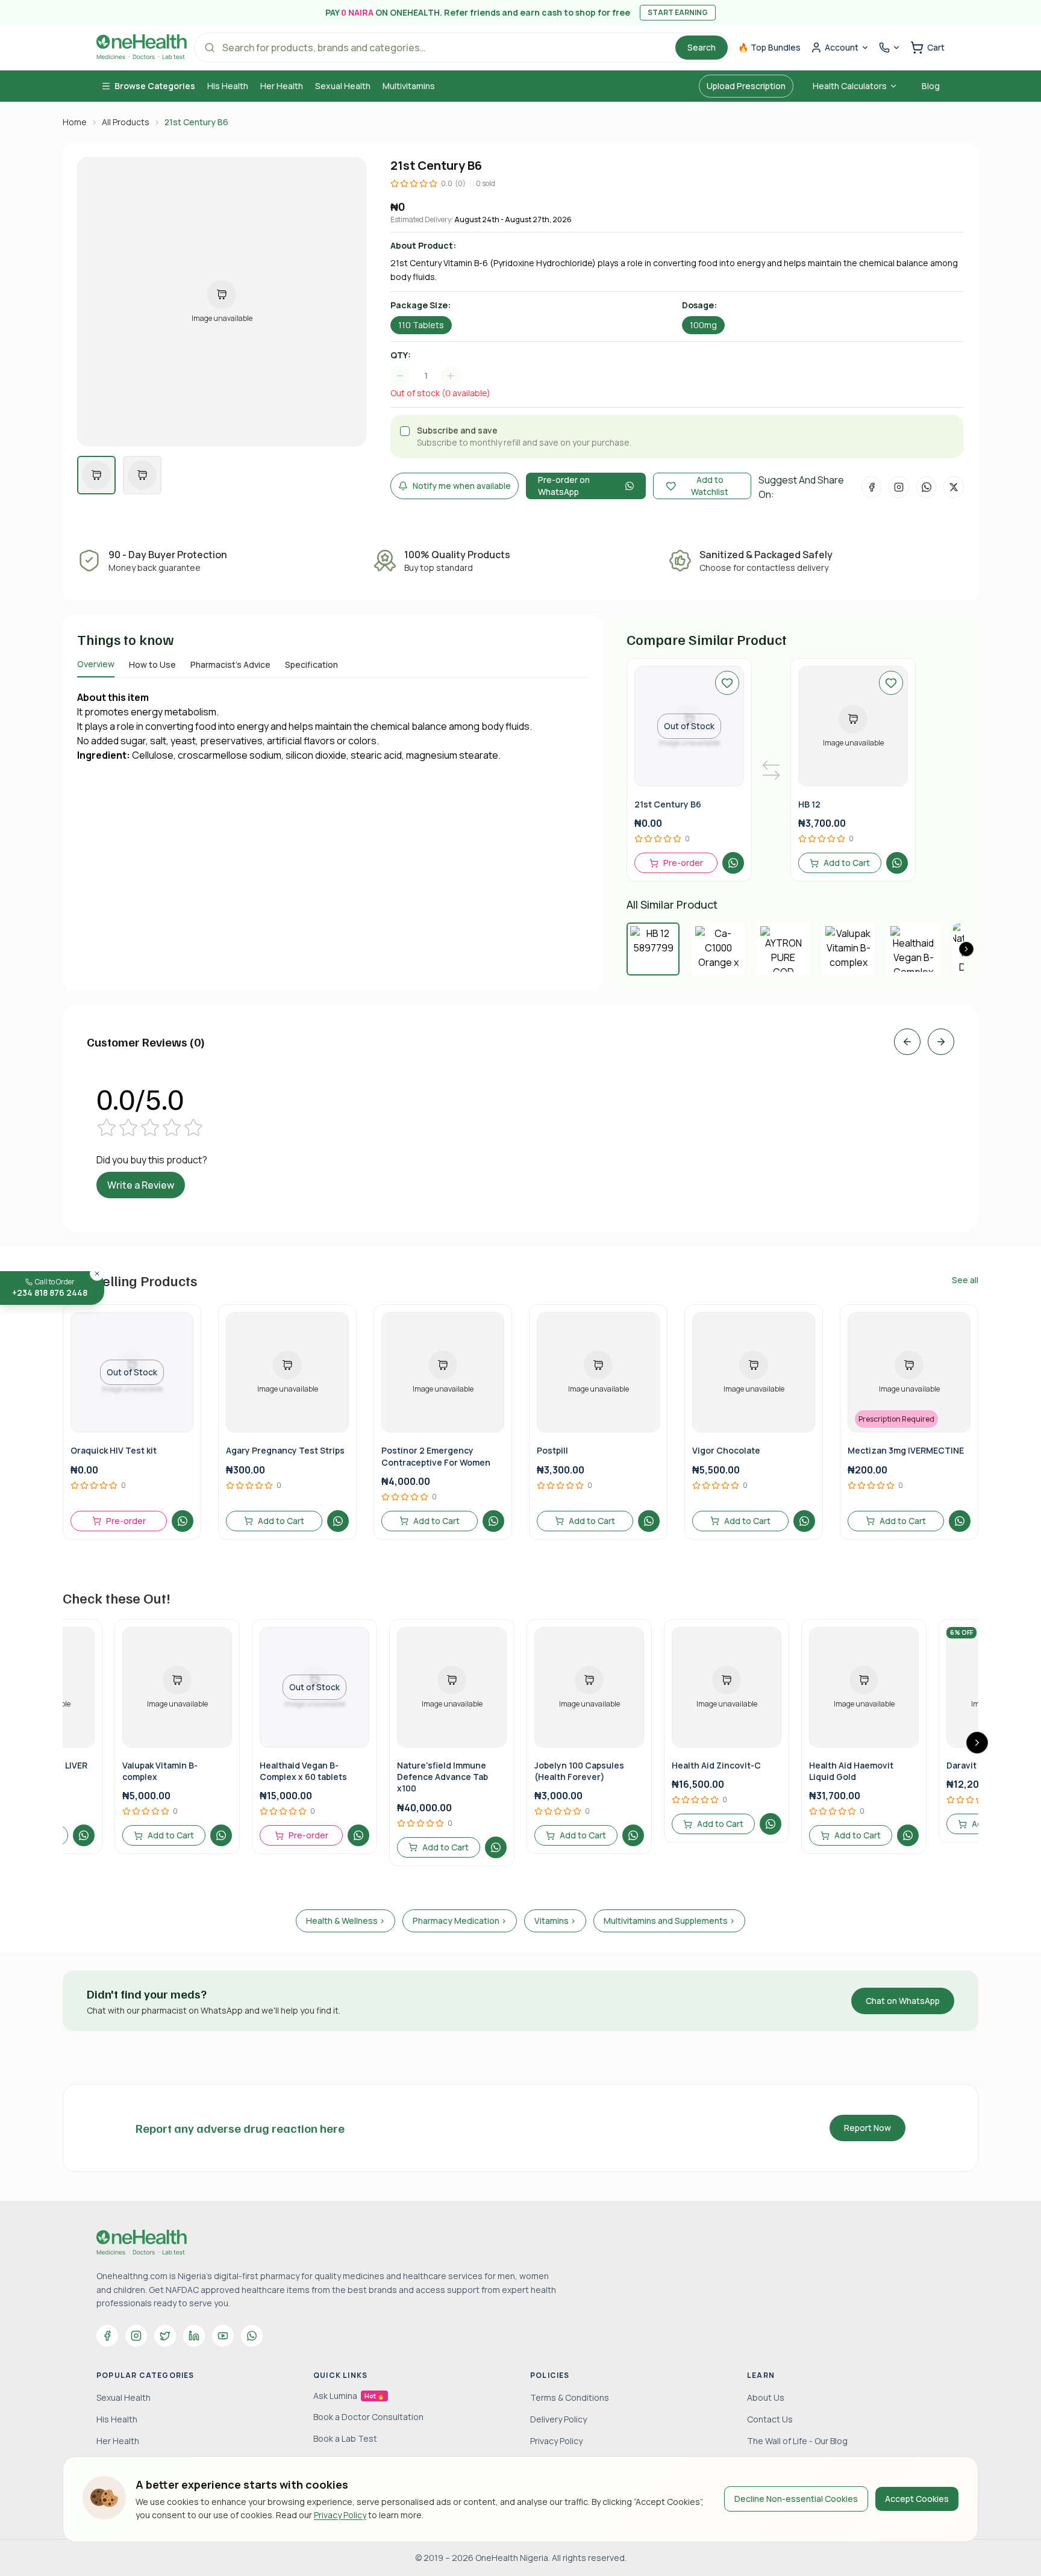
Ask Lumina (349, 2396)
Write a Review (141, 1185)
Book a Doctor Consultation (368, 2417)
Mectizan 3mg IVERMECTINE (906, 1450)
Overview (96, 664)
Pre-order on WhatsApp (564, 486)
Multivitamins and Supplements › (669, 1921)
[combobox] (431, 376)
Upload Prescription (746, 86)
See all (965, 1280)
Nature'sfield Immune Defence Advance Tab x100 (442, 1777)
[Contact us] (890, 48)
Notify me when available (462, 486)
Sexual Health (343, 86)
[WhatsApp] (252, 2336)
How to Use (152, 664)
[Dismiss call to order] (97, 1274)
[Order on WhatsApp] (733, 863)
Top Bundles (769, 47)
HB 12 (809, 804)
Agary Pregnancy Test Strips (285, 1450)
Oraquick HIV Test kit (114, 1450)
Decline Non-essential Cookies (796, 2499)
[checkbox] (405, 431)
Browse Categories (155, 86)
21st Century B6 (668, 804)
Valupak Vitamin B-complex (160, 1771)
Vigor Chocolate (726, 1450)
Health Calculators (850, 86)
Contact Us (770, 2419)
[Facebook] (107, 2336)
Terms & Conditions (570, 2397)
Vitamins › (555, 1921)
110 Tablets (421, 325)
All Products (126, 122)
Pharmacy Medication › (460, 1921)
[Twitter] (165, 2336)
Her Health (282, 86)
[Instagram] (136, 2336)
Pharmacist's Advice (230, 664)
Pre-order (683, 863)
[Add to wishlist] (727, 683)
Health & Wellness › (345, 1921)
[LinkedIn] (194, 2336)
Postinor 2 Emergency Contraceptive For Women (436, 1456)
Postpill (552, 1450)
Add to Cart (847, 863)
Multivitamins (409, 86)
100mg (703, 325)
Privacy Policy (340, 2515)
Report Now (867, 2128)
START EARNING (678, 12)
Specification (311, 664)
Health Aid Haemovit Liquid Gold (851, 1771)
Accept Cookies (917, 2499)
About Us (766, 2397)
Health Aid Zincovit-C (716, 1765)
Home (75, 122)
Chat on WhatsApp (903, 2001)
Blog (931, 86)
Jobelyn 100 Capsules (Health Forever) (579, 1771)
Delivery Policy (558, 2419)
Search (702, 47)
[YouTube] (223, 2336)
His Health (228, 86)
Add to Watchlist (710, 486)
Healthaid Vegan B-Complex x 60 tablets (303, 1771)
